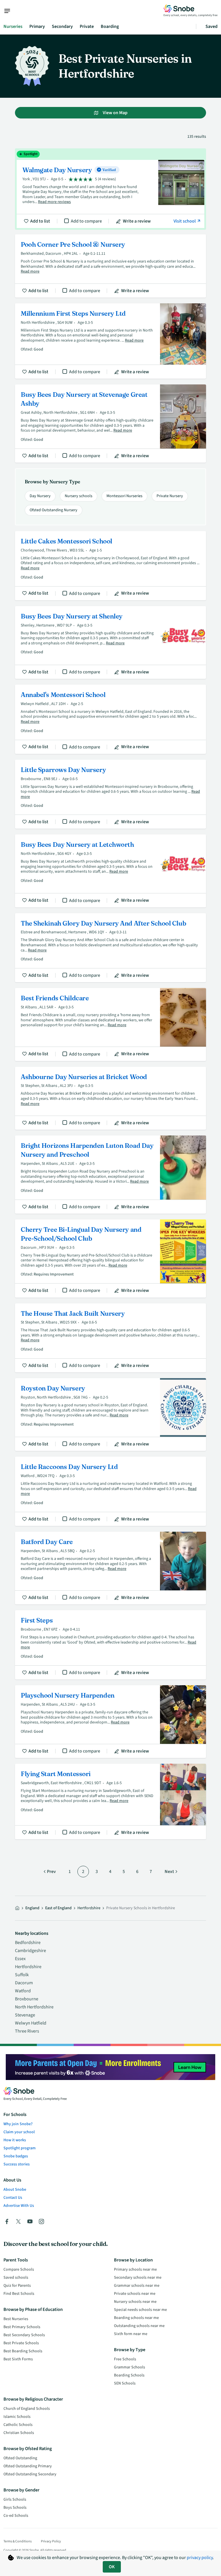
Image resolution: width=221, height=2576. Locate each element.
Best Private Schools (21, 2343)
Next (169, 1872)
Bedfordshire (28, 1943)
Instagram (41, 2221)
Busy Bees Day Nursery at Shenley (110, 642)
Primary (37, 26)
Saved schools (16, 2278)
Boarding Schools (129, 2375)
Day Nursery (40, 496)
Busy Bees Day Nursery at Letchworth (110, 871)
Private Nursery (170, 496)
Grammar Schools (129, 2367)
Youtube (30, 2221)
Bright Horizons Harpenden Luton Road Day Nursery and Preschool (110, 1175)
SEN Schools (125, 2383)
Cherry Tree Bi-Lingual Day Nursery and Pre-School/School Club (110, 1259)
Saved (212, 26)
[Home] (17, 1908)
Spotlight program (20, 2148)
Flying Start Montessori (110, 1802)
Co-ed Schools (16, 2516)
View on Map (115, 113)
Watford (23, 1991)
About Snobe (15, 2190)
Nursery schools (79, 496)
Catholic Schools (18, 2425)
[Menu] (10, 11)
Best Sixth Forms (18, 2359)
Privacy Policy (51, 2541)
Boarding (110, 26)
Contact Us (13, 2198)
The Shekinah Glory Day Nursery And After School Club (110, 948)
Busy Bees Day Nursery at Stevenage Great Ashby (110, 424)
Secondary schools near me (138, 2278)
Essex (20, 1959)
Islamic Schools (17, 2417)
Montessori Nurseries (124, 496)
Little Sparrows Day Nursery (110, 794)
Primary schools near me (135, 2269)
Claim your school (19, 2132)
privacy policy (200, 2558)
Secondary (62, 26)
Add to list (40, 221)
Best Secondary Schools (24, 2335)
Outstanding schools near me (139, 2326)
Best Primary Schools (22, 2327)
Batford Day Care (110, 1568)
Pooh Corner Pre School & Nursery (110, 266)
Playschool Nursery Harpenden (110, 1722)
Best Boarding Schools (23, 2351)
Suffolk (22, 1975)
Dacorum (24, 1983)
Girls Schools (15, 2500)
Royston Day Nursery (110, 1415)
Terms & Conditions (18, 2541)
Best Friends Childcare (110, 1024)
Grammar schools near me (137, 2286)
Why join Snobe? (18, 2124)
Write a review (137, 221)
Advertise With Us (19, 2206)
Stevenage (25, 2015)
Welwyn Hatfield (31, 2023)
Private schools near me (135, 2294)
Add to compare (86, 221)
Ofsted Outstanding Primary (28, 2466)
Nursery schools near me (135, 2302)
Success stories (17, 2164)
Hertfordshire (28, 1967)
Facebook (7, 2221)
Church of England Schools (27, 2409)
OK (112, 2567)
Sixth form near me (131, 2334)
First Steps (110, 1645)
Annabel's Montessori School (110, 719)
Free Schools (125, 2359)
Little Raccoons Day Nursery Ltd (110, 1491)
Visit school (185, 221)
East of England (58, 1908)
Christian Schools (19, 2433)
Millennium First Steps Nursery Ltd (110, 341)
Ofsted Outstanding (20, 2458)
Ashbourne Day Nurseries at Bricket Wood (110, 1098)
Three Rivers (27, 2031)
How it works (15, 2140)
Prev (51, 1872)
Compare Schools (19, 2269)
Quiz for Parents (17, 2286)
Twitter (18, 2221)
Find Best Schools (19, 2294)
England (32, 1908)
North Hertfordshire (34, 2007)
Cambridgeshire (31, 1951)
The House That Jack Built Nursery (110, 1338)
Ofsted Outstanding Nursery (54, 510)
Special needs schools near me (140, 2310)
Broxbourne (27, 1999)
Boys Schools (15, 2508)
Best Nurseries (16, 2319)
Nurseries (13, 26)
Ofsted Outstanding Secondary (30, 2474)
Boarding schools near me (136, 2318)
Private (87, 26)
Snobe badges (16, 2156)
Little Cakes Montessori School (110, 566)
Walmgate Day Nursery (110, 189)
